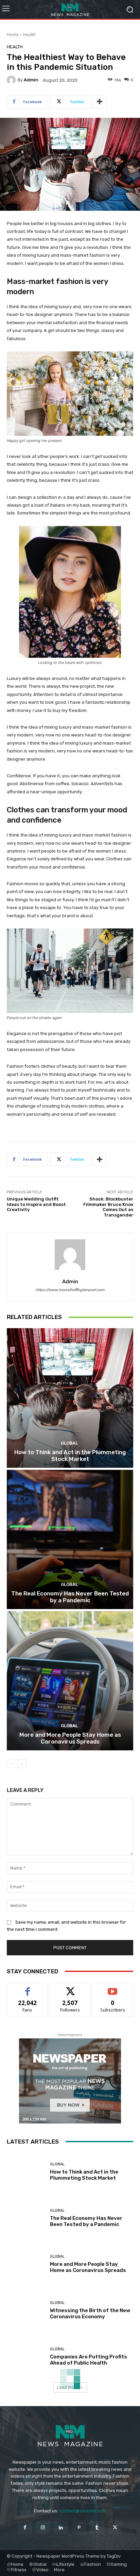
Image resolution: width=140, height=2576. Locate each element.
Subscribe (113, 1988)
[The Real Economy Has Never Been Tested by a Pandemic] (70, 1539)
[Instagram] (43, 2527)
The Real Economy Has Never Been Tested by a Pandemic (70, 1597)
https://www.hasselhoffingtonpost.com (70, 1290)
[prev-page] (11, 1764)
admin (31, 80)
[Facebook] (25, 2527)
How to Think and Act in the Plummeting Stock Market (70, 1456)
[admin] (12, 80)
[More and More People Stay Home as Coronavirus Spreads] (70, 1681)
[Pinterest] (79, 2527)
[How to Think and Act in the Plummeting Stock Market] (70, 1398)
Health (29, 35)
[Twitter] (115, 2527)
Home (13, 35)
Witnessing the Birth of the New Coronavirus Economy (90, 2313)
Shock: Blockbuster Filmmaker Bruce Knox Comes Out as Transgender (108, 1207)
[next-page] (22, 1764)
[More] (100, 102)
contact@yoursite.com (83, 2511)
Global (69, 1443)
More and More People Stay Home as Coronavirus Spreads (70, 1738)
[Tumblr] (97, 2527)
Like (28, 1988)
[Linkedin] (61, 2527)
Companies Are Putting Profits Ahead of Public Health (89, 2360)
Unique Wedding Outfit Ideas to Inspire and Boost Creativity (36, 1204)
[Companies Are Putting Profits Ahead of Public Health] (26, 2356)
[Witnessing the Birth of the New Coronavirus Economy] (26, 2310)
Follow (70, 1988)
